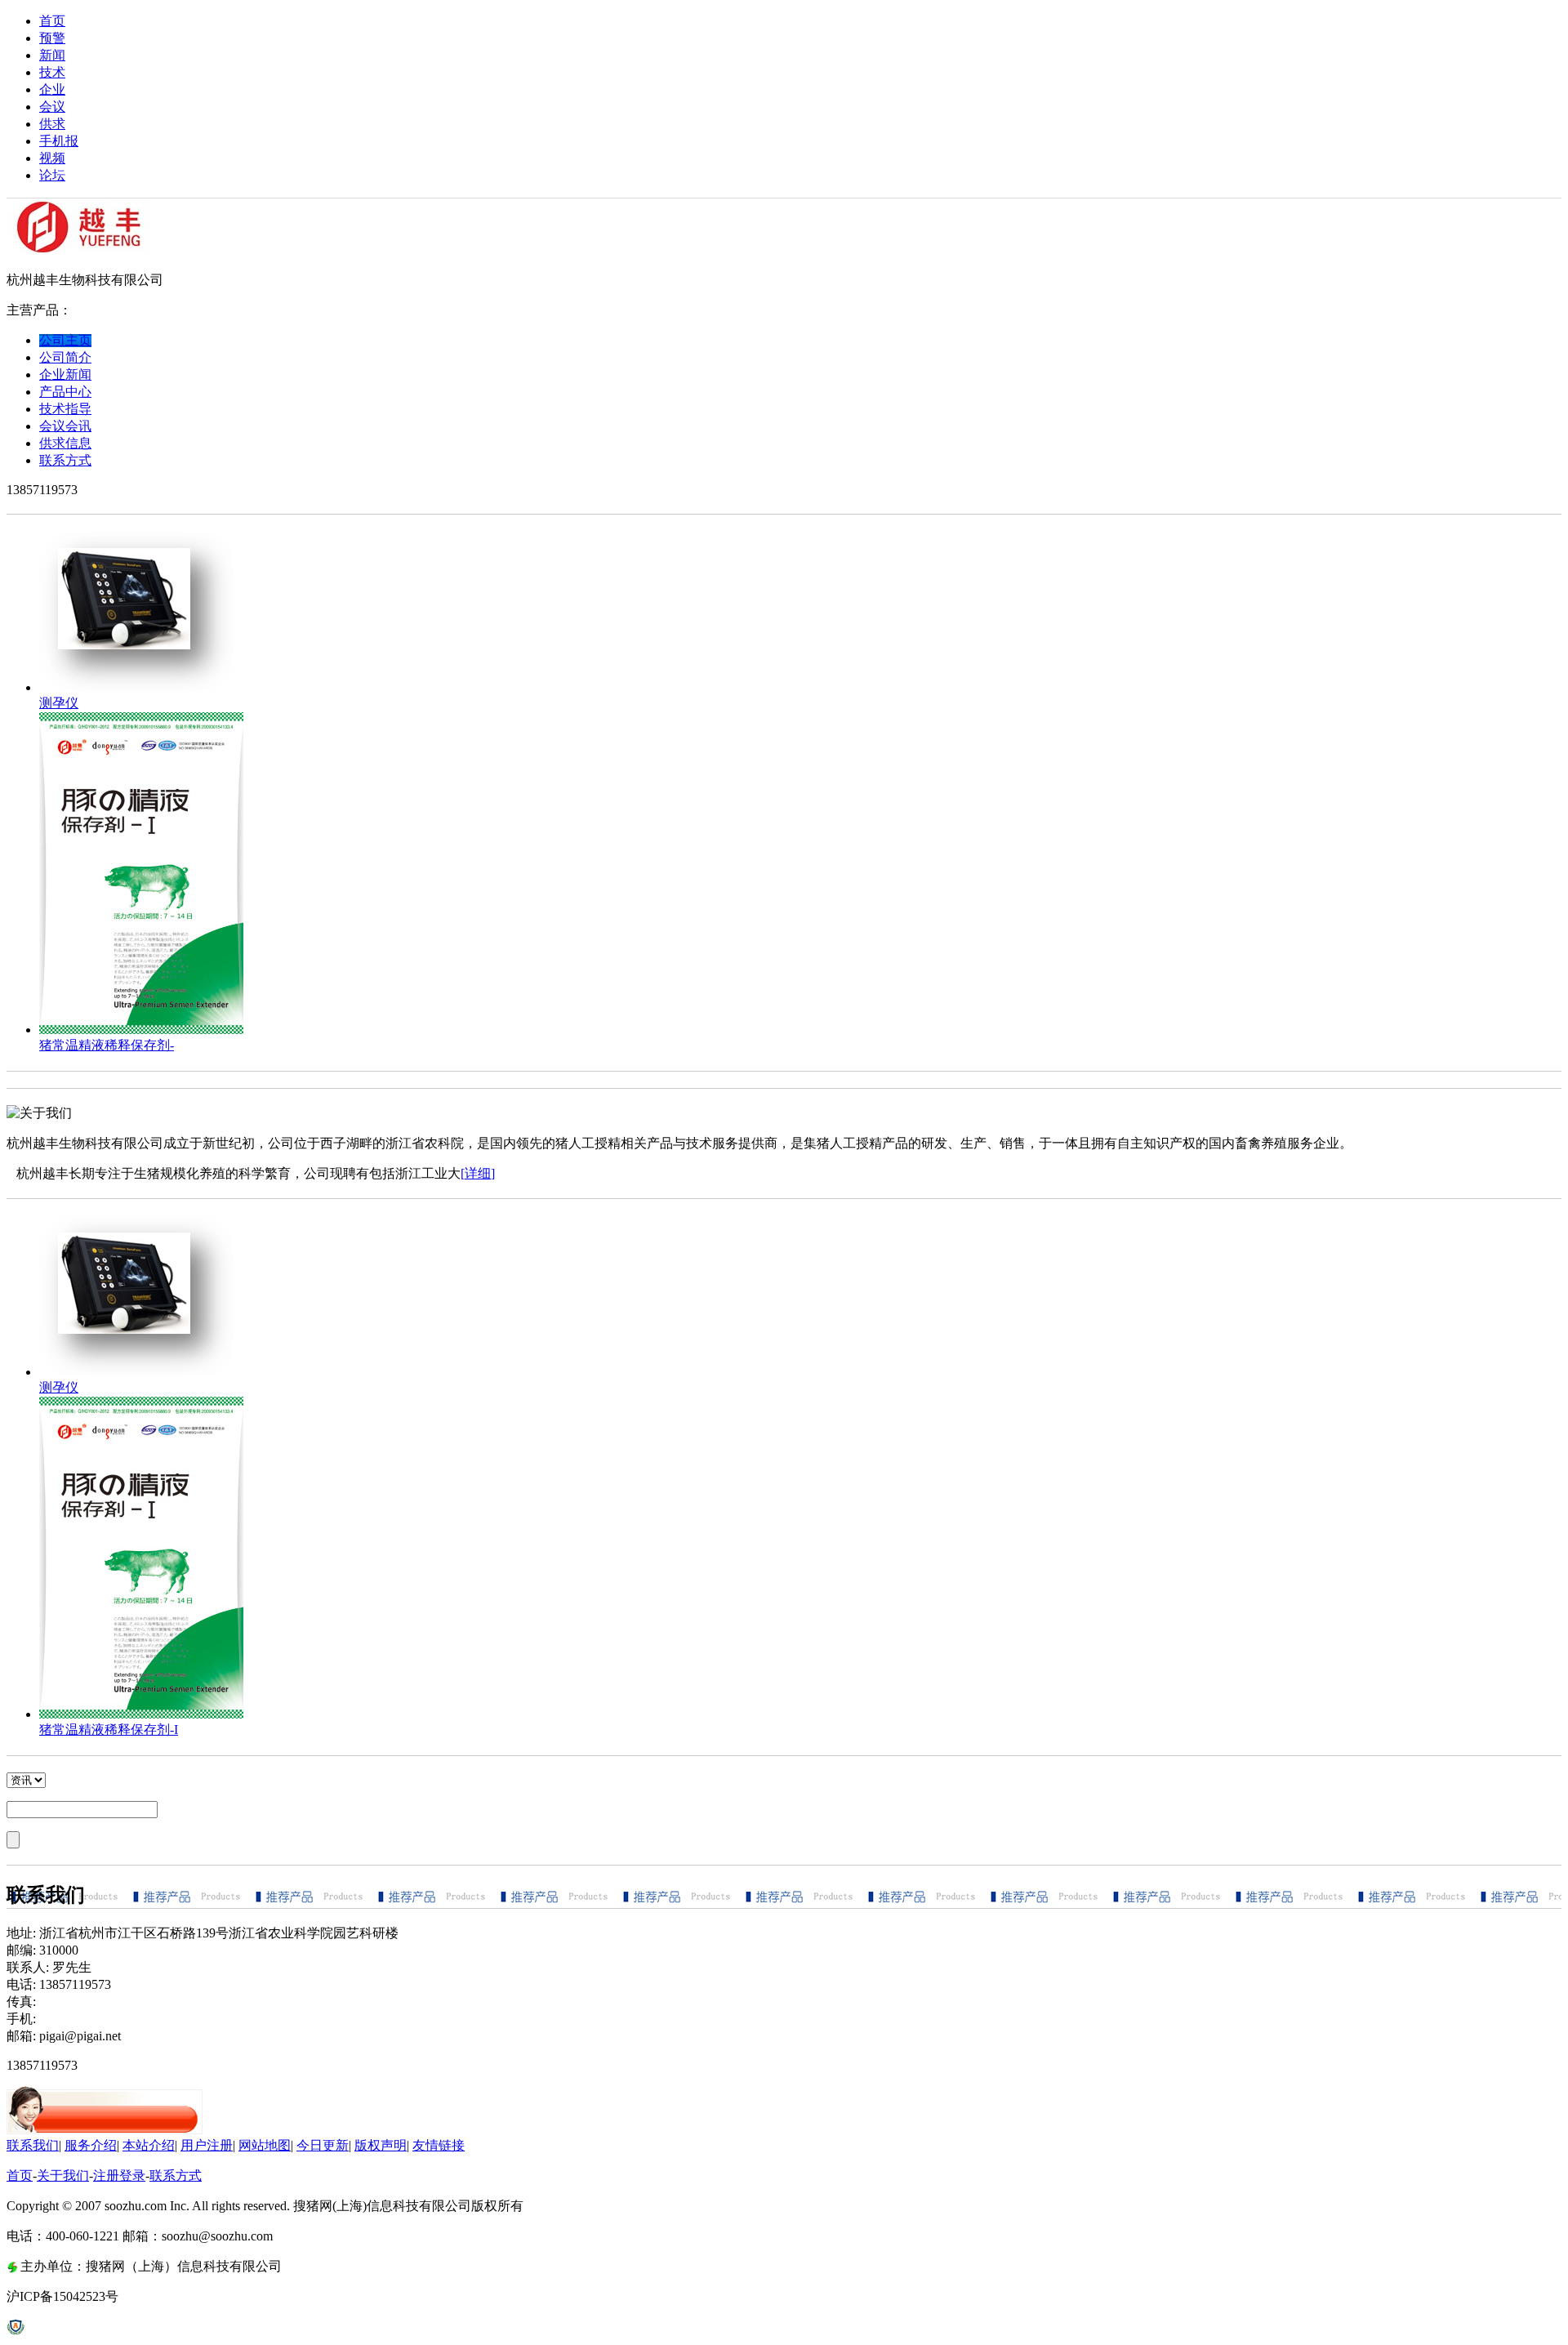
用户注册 (207, 2145)
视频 (52, 158)
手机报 (59, 141)
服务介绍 (91, 2145)
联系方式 (176, 2176)
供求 (52, 124)
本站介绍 (149, 2145)
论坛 (52, 175)
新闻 (52, 55)
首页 (52, 21)
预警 (52, 38)
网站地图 (265, 2145)
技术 (52, 72)
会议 (52, 107)
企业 (52, 89)
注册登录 (119, 2176)
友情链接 (439, 2145)
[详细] (478, 1173)
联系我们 (33, 2145)
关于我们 (63, 2176)
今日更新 (323, 2145)
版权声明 (381, 2145)
